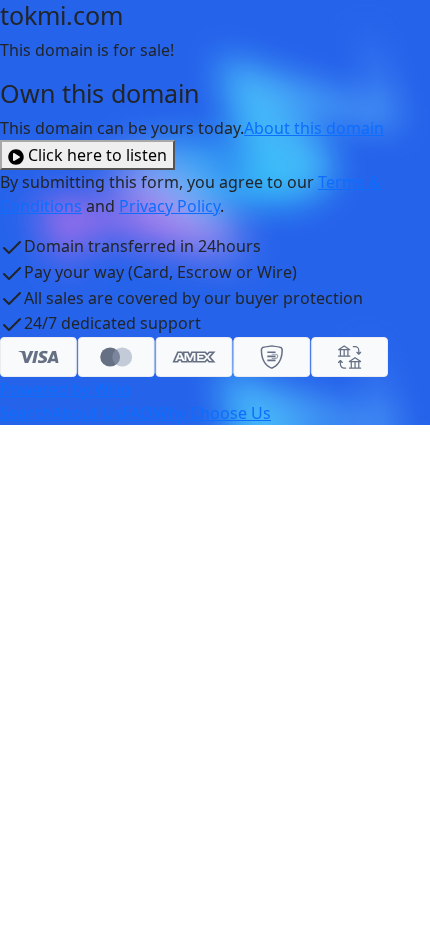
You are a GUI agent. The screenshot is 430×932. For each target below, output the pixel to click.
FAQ (137, 413)
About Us (87, 413)
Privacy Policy (169, 206)
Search (26, 413)
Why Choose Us (212, 413)
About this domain (314, 128)
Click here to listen (97, 155)
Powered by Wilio (65, 389)
